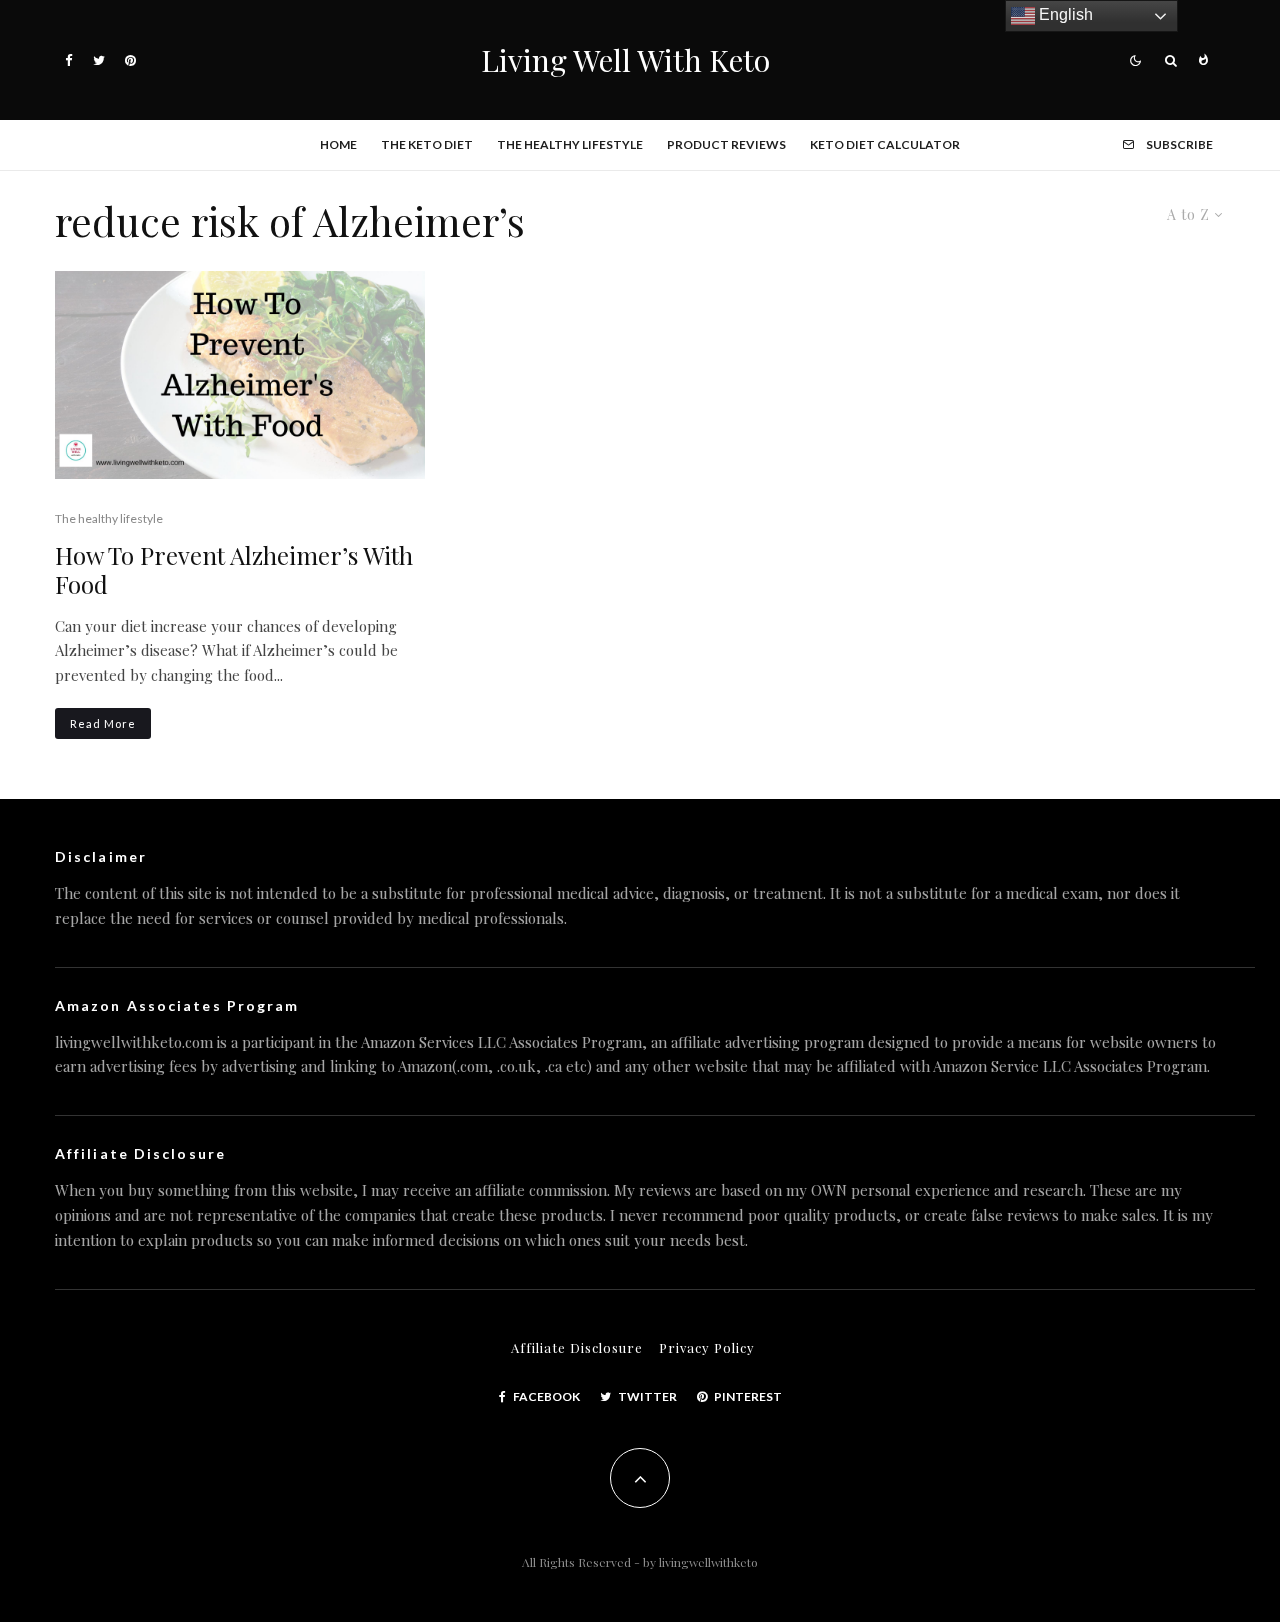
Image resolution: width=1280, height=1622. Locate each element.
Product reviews (726, 144)
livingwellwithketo (708, 1562)
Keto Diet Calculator (885, 144)
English (1064, 14)
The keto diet (427, 144)
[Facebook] (69, 60)
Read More (103, 723)
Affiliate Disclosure (577, 1347)
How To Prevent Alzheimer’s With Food (234, 570)
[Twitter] (99, 60)
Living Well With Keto (625, 60)
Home (338, 144)
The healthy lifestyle (570, 144)
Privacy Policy (707, 1347)
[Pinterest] (130, 60)
